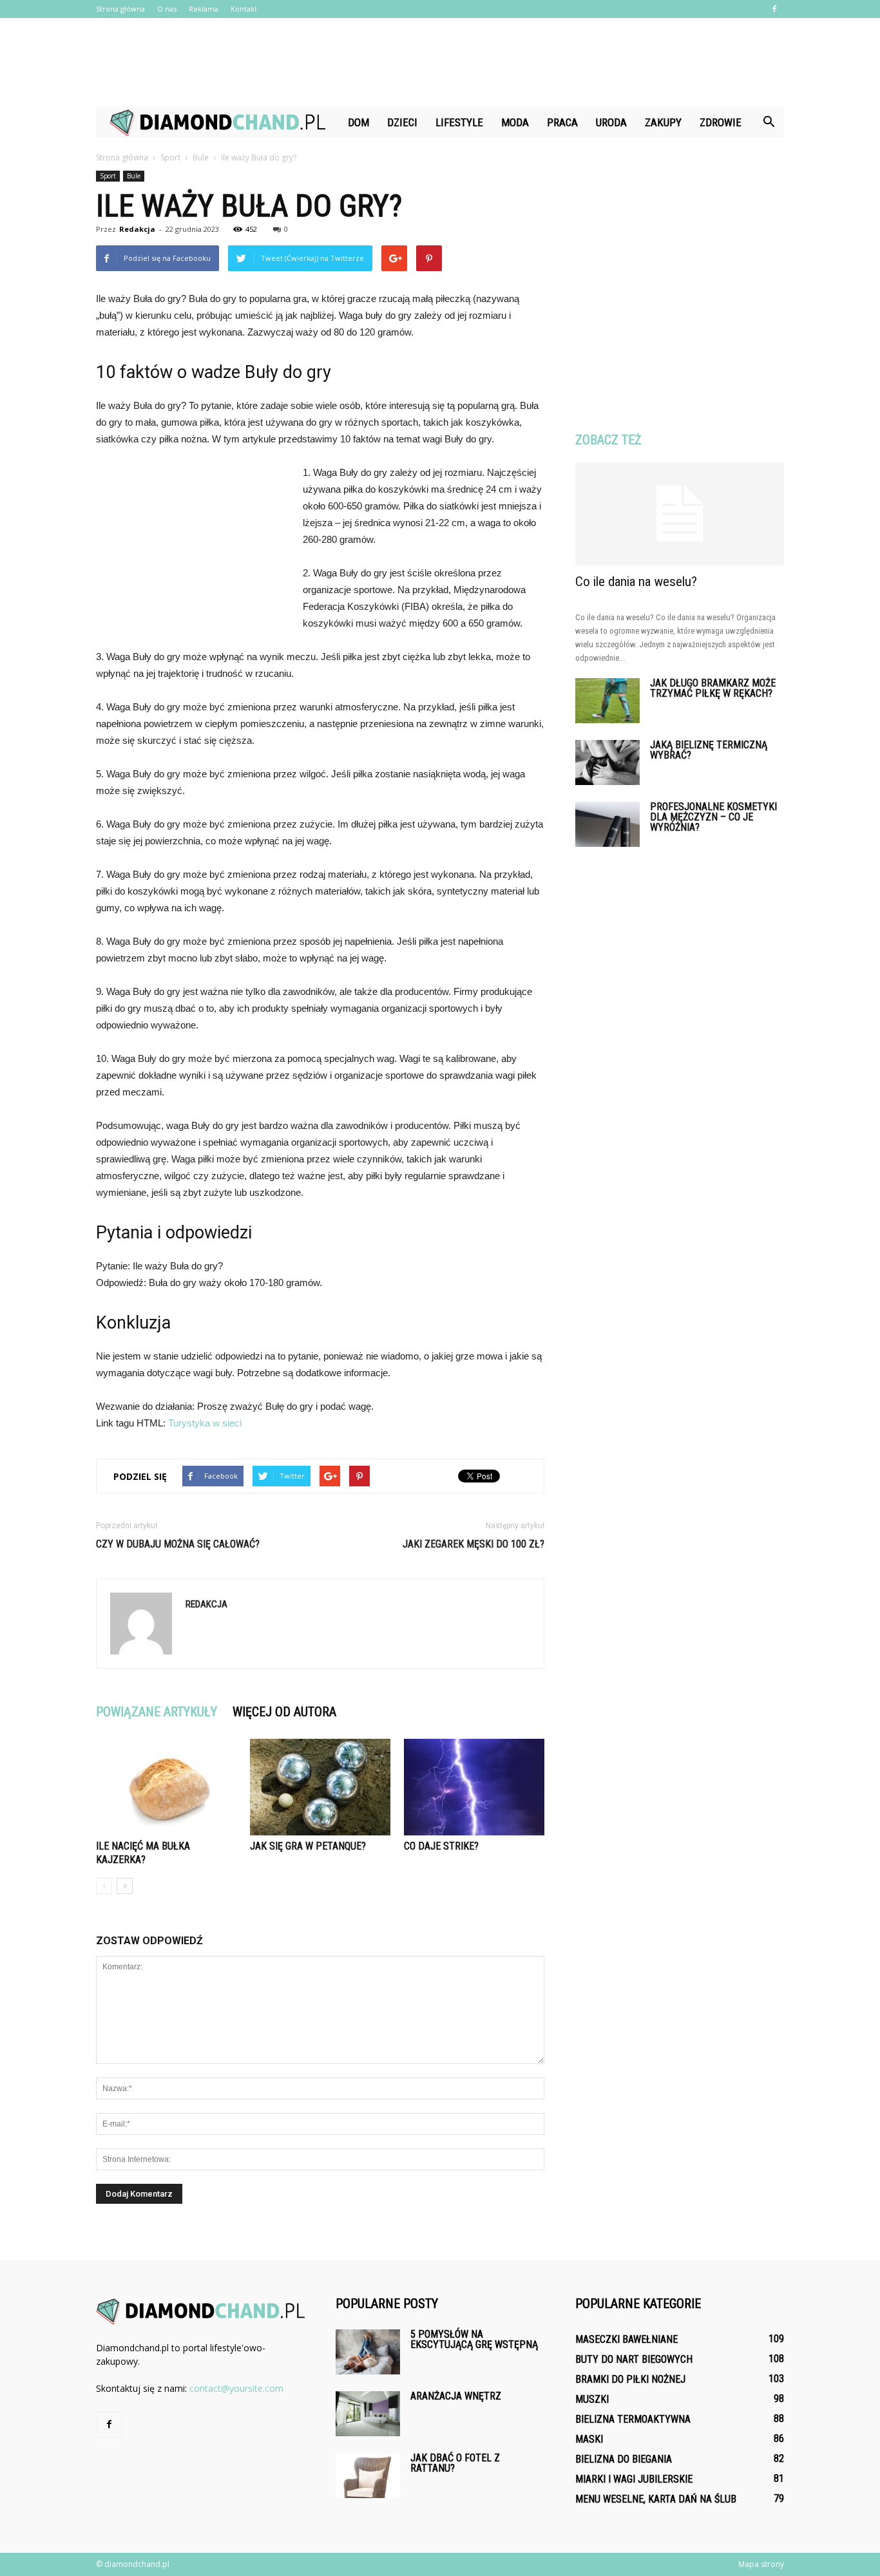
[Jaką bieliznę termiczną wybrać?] (607, 762)
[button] (769, 122)
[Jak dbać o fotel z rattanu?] (368, 2476)
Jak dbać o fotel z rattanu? (455, 2463)
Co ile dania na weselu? (636, 582)
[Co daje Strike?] (474, 1787)
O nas (167, 9)
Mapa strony (761, 2564)
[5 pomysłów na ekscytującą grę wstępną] (368, 2352)
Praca (562, 122)
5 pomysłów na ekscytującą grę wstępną (474, 2339)
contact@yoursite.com (236, 2388)
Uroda (611, 122)
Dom (359, 122)
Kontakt (244, 9)
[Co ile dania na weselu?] (680, 514)
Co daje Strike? (441, 1846)
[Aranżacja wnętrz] (368, 2414)
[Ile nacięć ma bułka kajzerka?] (166, 1787)
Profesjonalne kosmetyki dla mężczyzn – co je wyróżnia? (713, 817)
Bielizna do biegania (624, 2459)
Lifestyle (459, 122)
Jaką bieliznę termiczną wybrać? (709, 750)
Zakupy (663, 122)
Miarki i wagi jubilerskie (634, 2479)
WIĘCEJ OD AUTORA (284, 1712)
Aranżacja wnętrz (456, 2396)
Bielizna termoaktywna (633, 2419)
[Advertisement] (440, 62)
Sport (108, 176)
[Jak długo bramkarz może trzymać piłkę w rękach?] (607, 701)
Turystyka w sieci (205, 1423)
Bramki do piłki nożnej (630, 2379)
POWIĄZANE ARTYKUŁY (157, 1712)
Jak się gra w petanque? (308, 1846)
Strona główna (120, 9)
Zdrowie (721, 122)
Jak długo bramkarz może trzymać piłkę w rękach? (713, 688)
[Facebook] (774, 9)
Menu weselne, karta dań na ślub (656, 2499)
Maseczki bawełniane (627, 2339)
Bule (134, 176)
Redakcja (137, 229)
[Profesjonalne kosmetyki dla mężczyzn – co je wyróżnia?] (607, 824)
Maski (589, 2439)
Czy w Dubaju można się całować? (178, 1544)
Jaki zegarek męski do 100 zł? (473, 1544)
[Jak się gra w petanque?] (320, 1787)
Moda (515, 122)
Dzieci (402, 122)
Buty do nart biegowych (634, 2359)
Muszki (592, 2399)
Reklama (204, 9)
